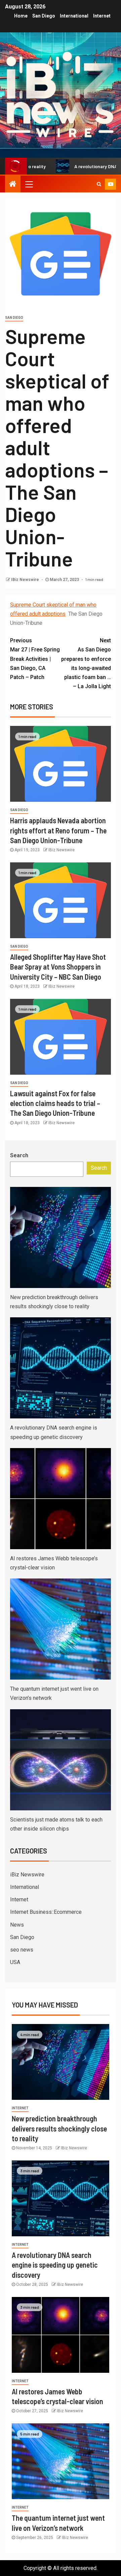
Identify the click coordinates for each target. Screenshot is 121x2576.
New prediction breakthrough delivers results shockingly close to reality (59, 2128)
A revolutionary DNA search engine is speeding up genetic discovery (55, 2265)
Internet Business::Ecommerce (46, 1912)
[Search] (99, 184)
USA (15, 1962)
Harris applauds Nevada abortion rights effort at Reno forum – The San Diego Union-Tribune (58, 830)
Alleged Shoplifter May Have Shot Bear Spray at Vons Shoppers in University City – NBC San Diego (58, 967)
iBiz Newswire (27, 1875)
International (74, 16)
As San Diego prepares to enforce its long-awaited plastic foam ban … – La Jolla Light (86, 663)
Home (21, 16)
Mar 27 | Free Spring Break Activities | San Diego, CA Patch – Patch (35, 659)
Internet (102, 16)
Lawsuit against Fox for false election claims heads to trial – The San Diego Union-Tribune (55, 1103)
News (17, 1925)
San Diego (44, 16)
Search (19, 1155)
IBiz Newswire (26, 580)
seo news (22, 1950)
